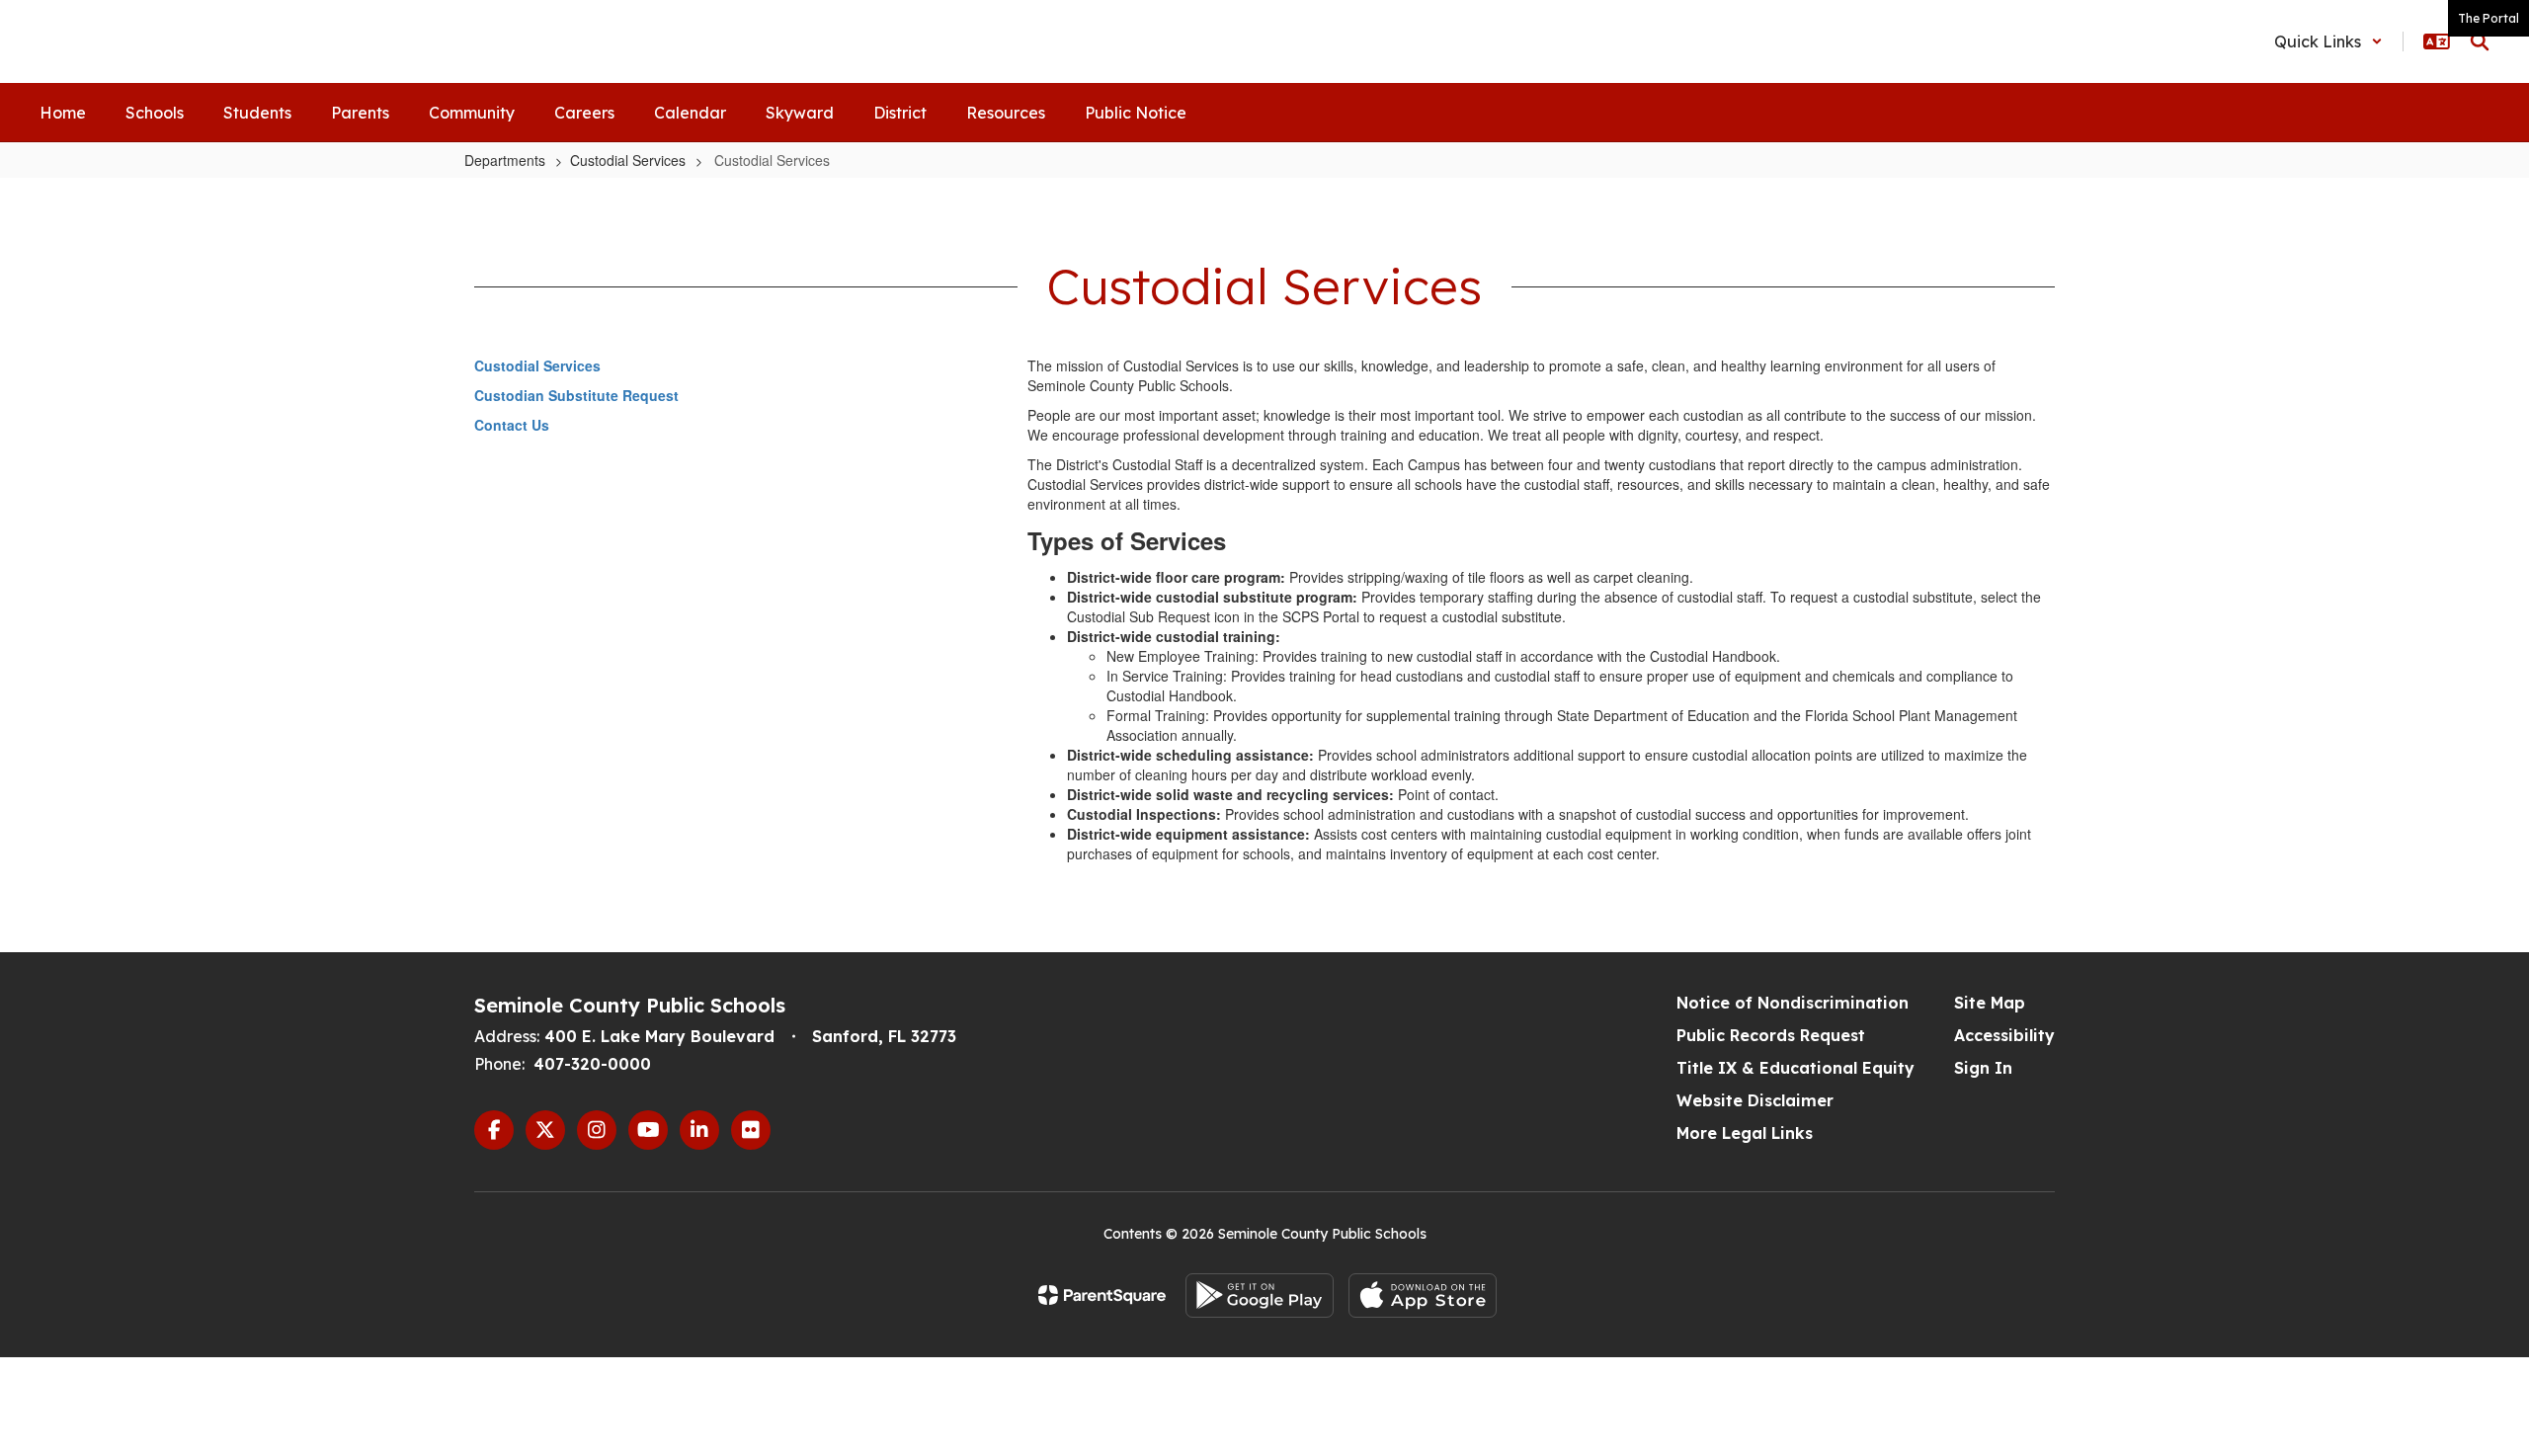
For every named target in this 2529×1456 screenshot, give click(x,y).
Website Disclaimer (1755, 1100)
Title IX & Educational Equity (1795, 1068)
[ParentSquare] (1102, 1295)
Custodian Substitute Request (576, 395)
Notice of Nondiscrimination (1793, 1003)
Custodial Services (628, 160)
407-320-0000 (592, 1064)
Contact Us (512, 425)
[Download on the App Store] (1423, 1295)
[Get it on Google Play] (1260, 1295)
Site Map (1990, 1003)
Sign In (1983, 1068)
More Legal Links (1745, 1133)
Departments (505, 160)
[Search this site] (2480, 41)
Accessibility (2004, 1035)
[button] (2328, 41)
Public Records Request (1771, 1035)
